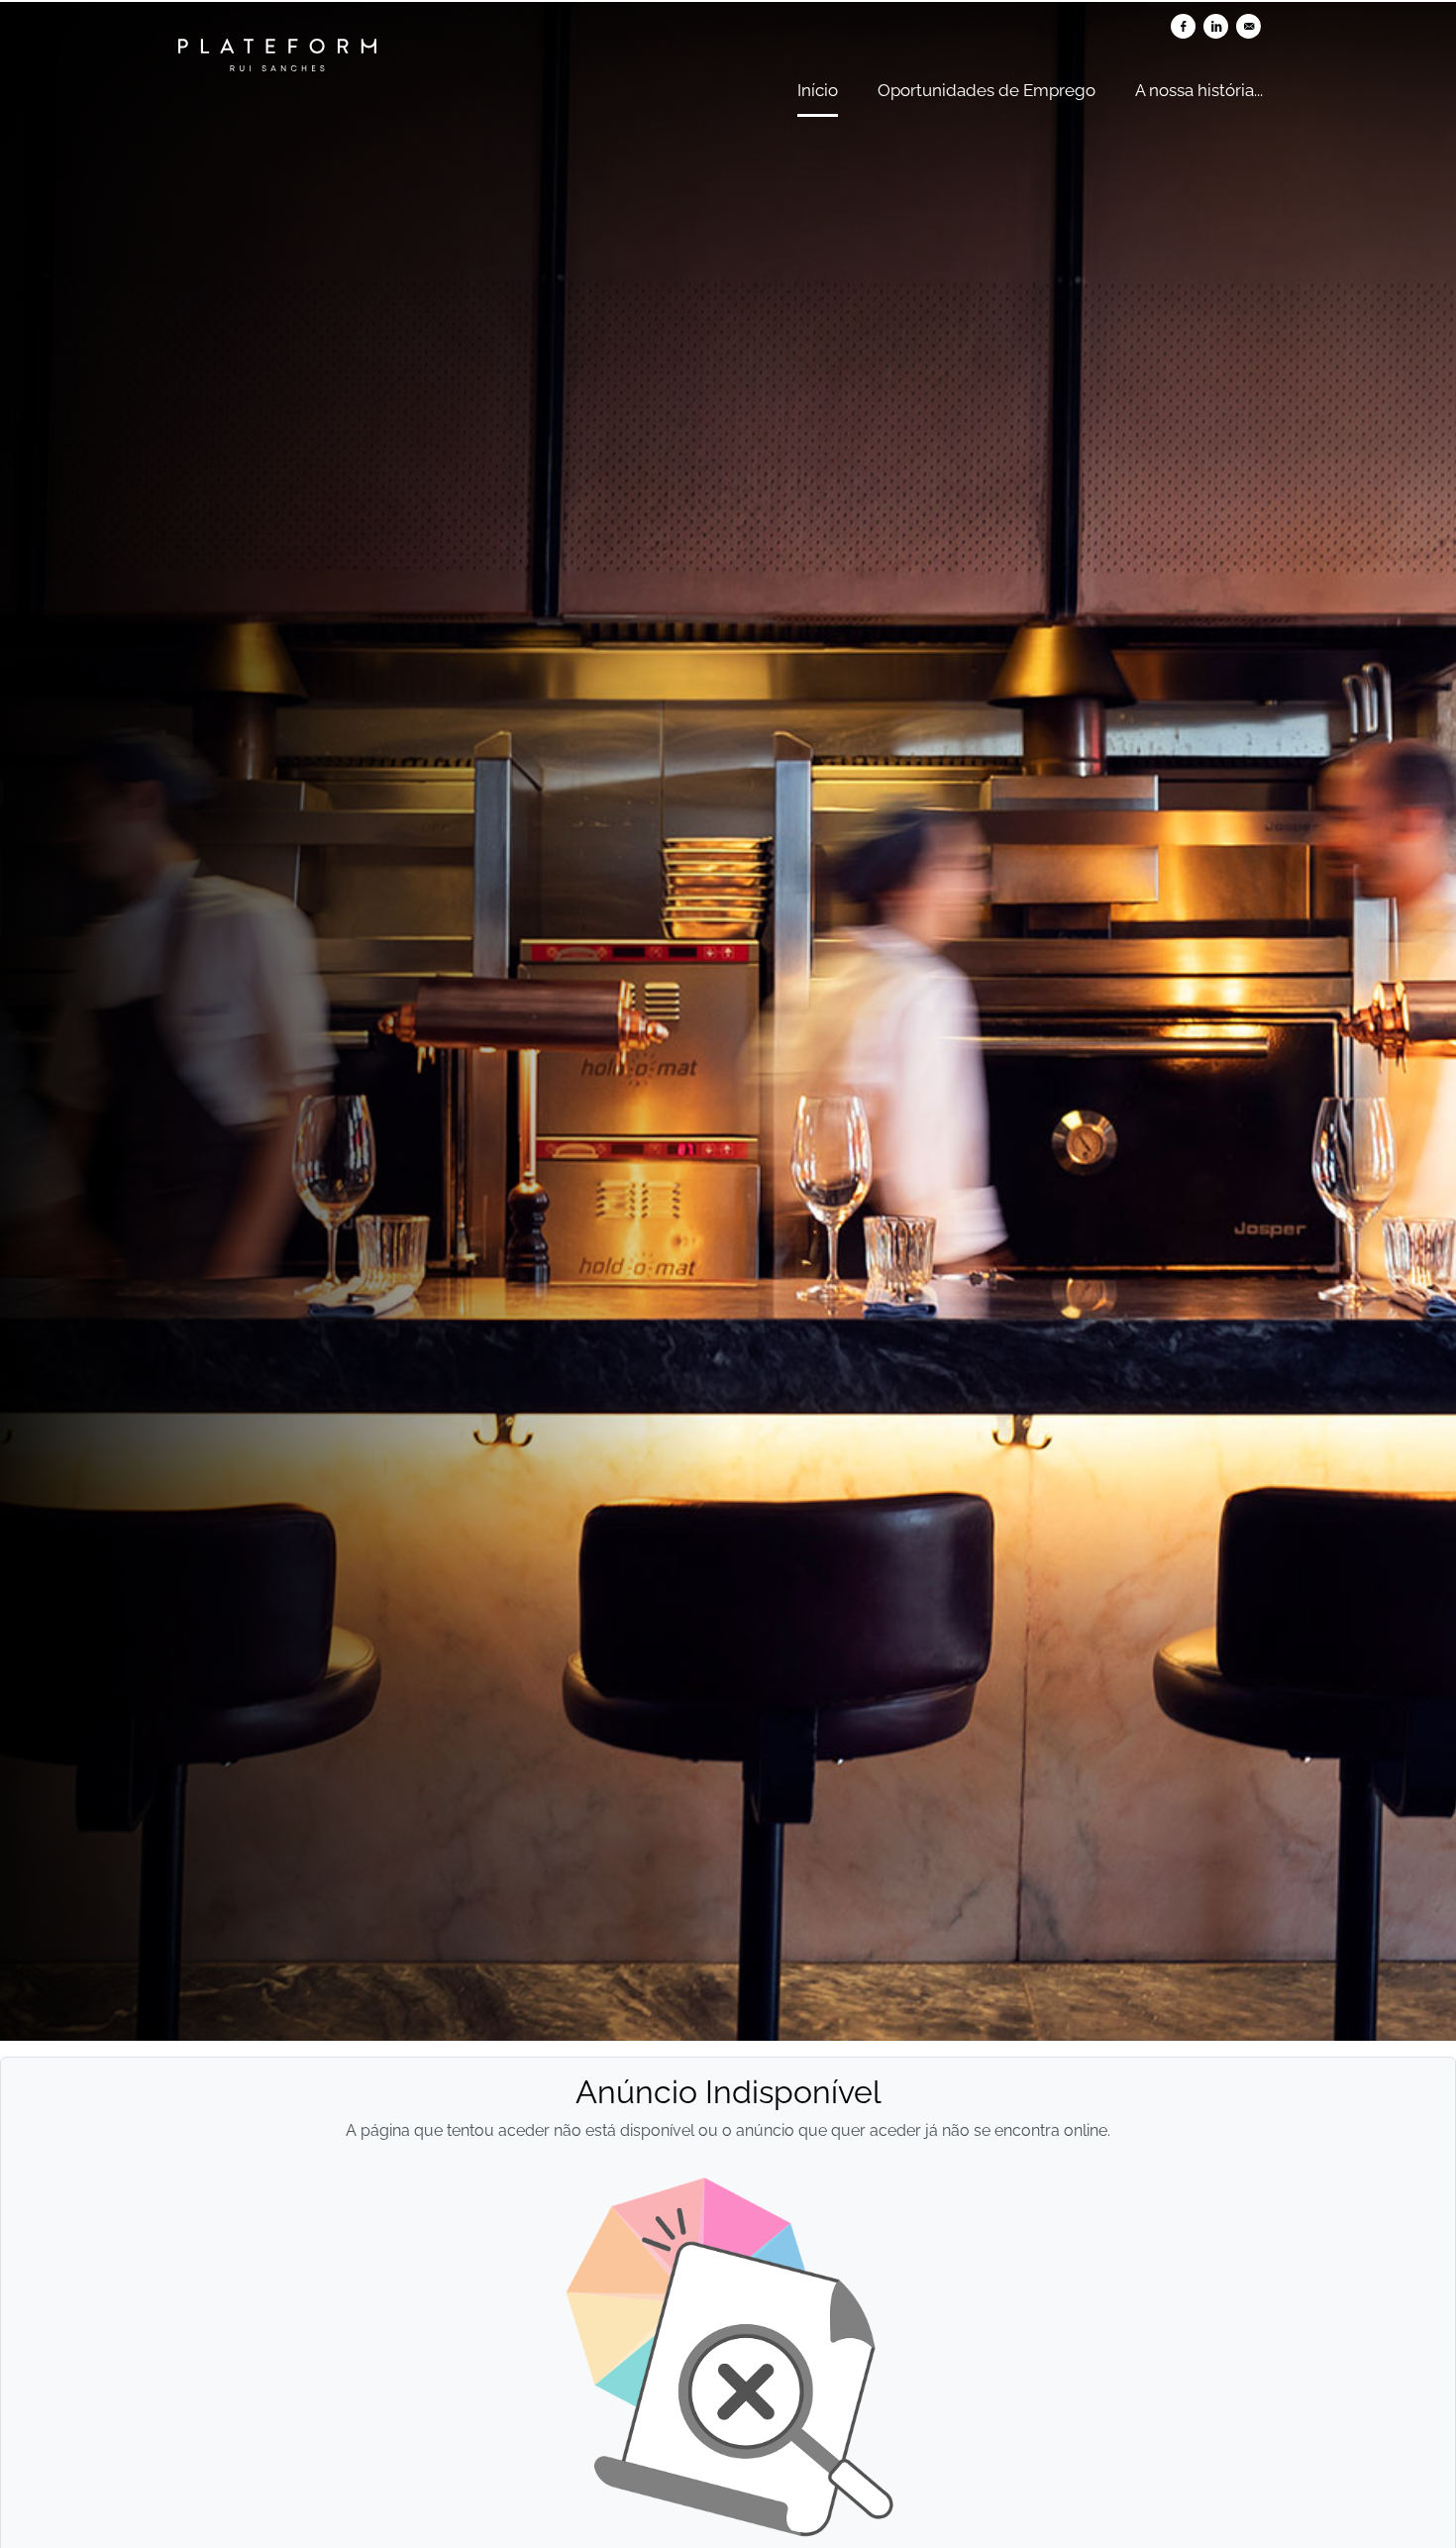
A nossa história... (1199, 90)
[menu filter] (728, 1)
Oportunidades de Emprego (987, 90)
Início (818, 90)
